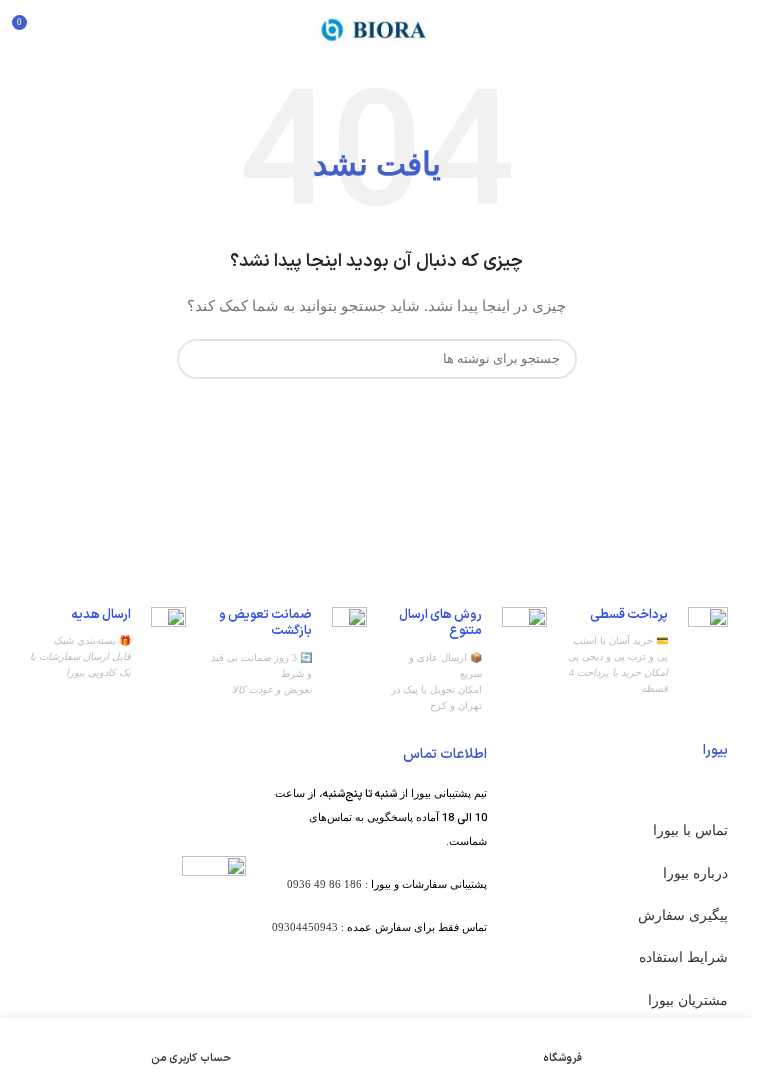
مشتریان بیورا (688, 1000)
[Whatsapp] (413, 1003)
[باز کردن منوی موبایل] (730, 30)
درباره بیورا (695, 873)
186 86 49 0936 (324, 884)
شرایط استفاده (683, 957)
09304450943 (305, 927)
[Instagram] (462, 1003)
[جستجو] (200, 359)
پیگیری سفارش (683, 915)
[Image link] (214, 886)
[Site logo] (377, 28)
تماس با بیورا (690, 830)
